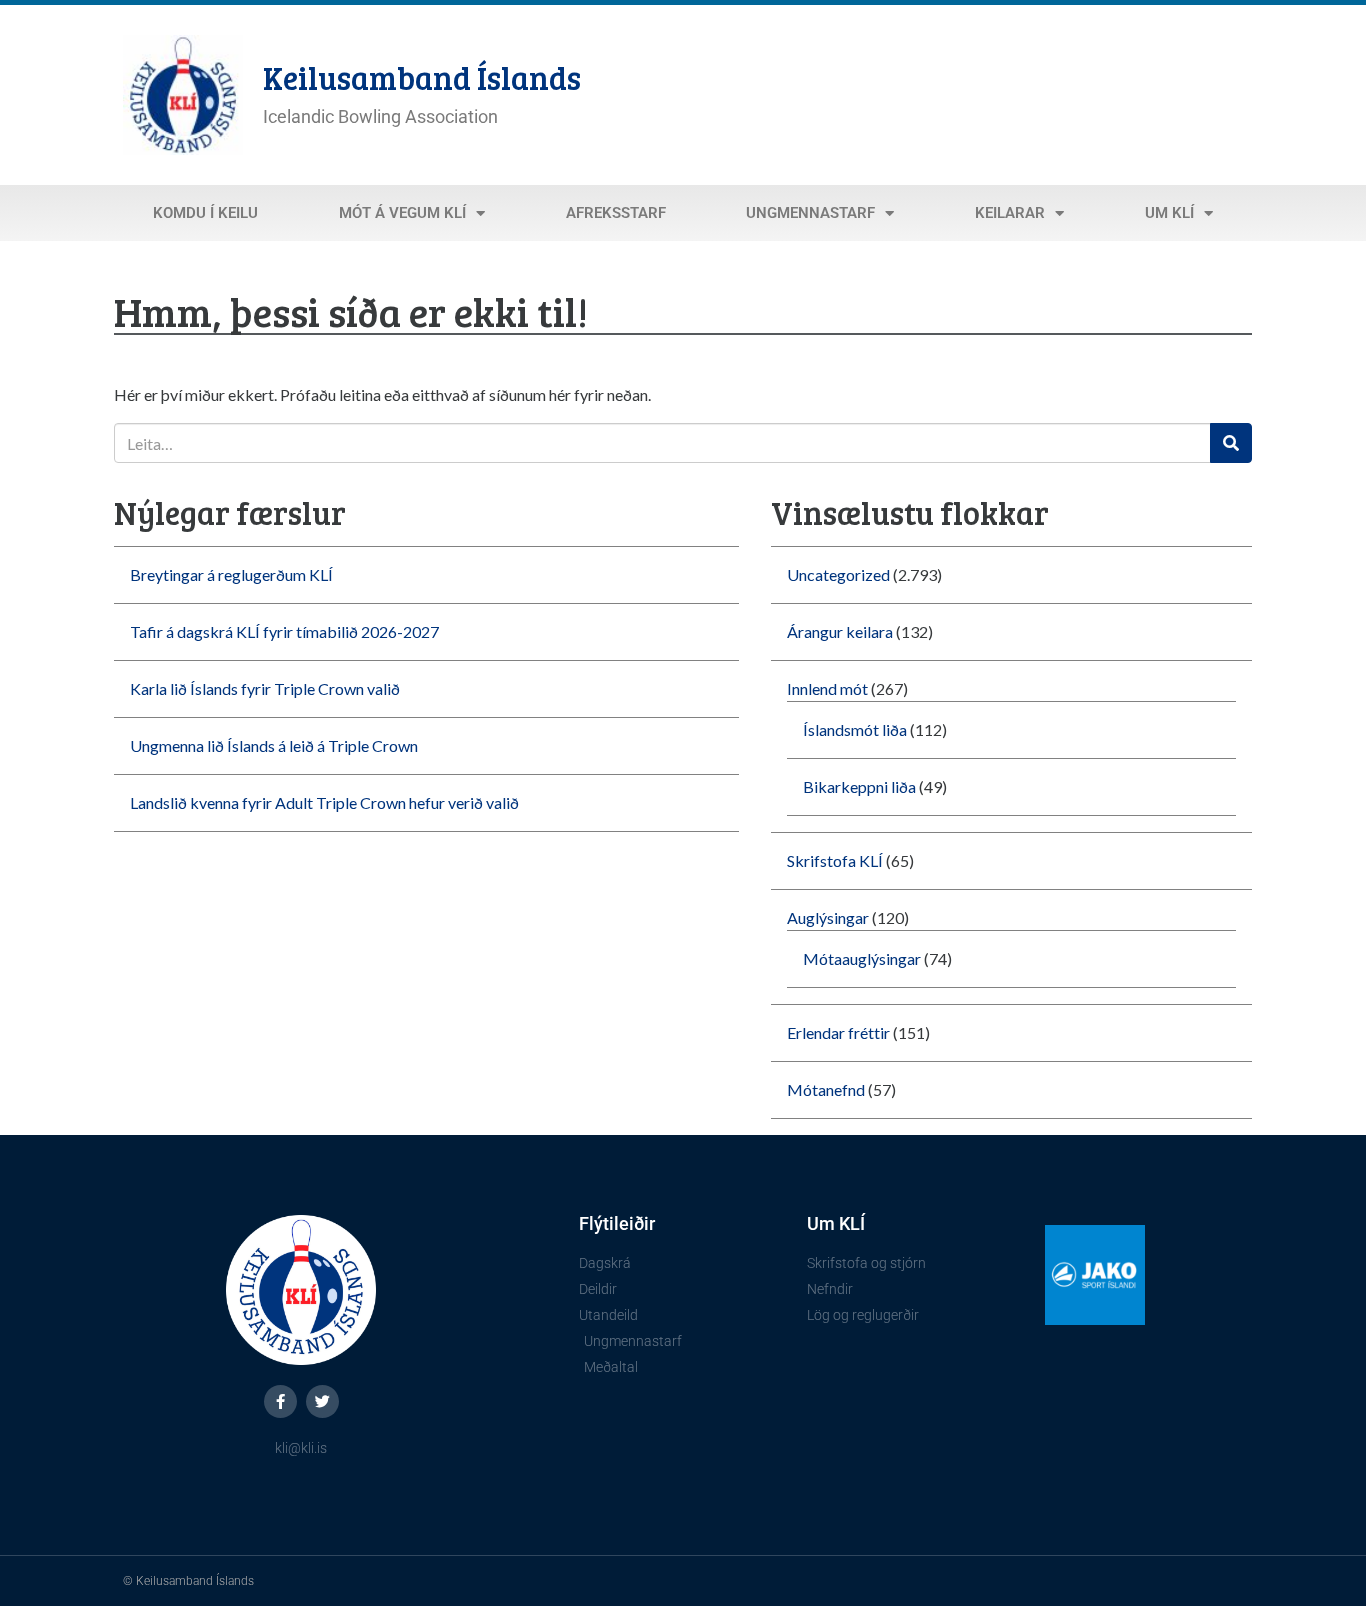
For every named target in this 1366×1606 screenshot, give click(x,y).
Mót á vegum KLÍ (402, 213)
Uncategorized (838, 574)
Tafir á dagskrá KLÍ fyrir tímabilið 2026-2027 (284, 631)
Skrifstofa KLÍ (835, 860)
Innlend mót (827, 688)
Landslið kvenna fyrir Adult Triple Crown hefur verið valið (324, 802)
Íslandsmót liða (855, 729)
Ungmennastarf (810, 213)
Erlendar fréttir (838, 1032)
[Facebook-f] (280, 1401)
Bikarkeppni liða (859, 786)
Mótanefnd (826, 1089)
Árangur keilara (840, 631)
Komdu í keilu (205, 213)
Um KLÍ (1169, 213)
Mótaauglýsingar (862, 958)
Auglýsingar (828, 917)
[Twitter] (322, 1401)
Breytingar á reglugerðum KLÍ (231, 574)
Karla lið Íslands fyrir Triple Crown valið (265, 688)
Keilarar (1010, 213)
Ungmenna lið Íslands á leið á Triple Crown (274, 745)
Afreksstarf (616, 213)
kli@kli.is (301, 1448)
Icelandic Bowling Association (380, 116)
